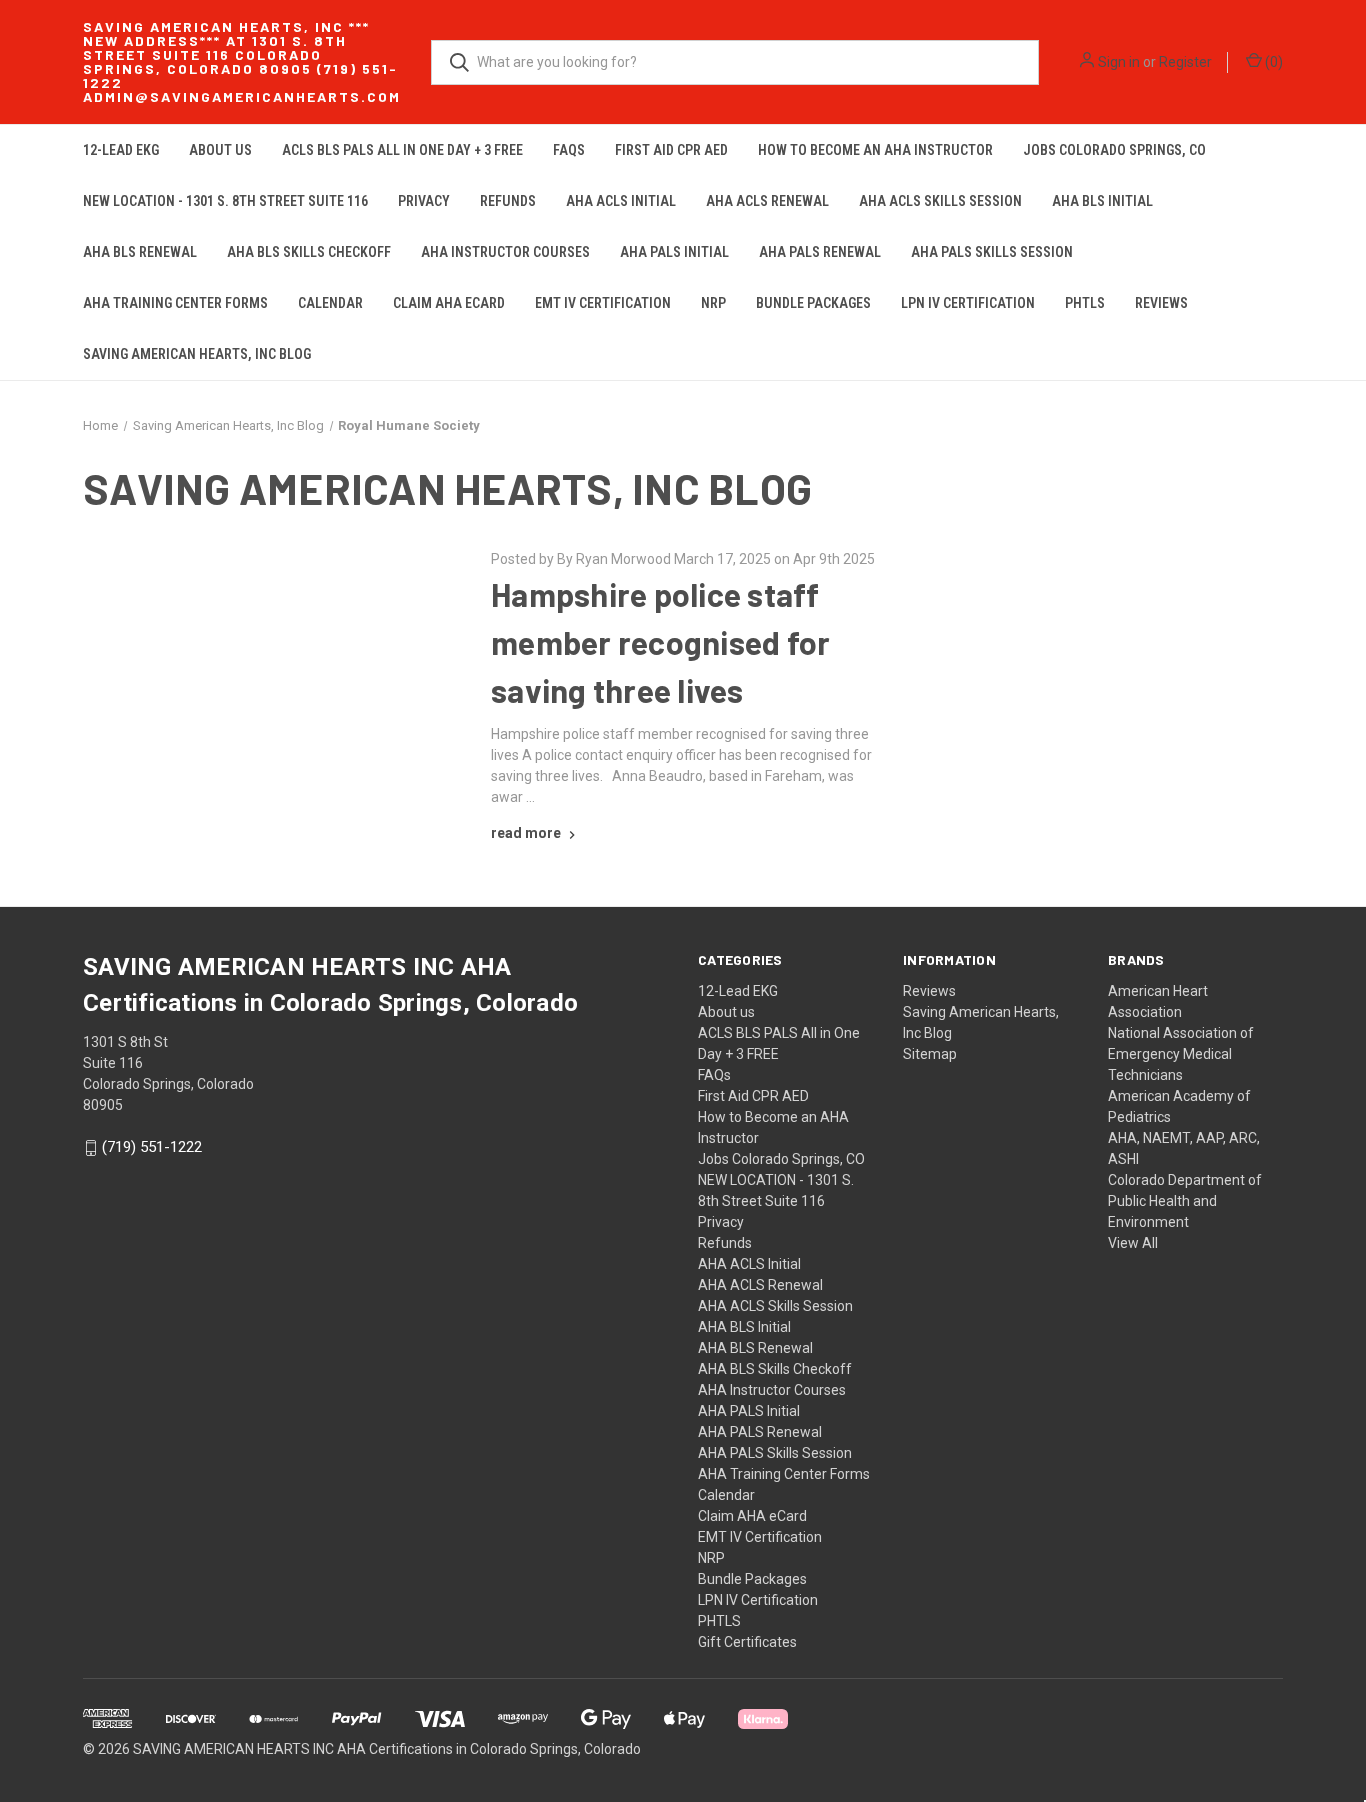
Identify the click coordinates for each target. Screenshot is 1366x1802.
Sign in (1119, 62)
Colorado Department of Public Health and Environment (1185, 1201)
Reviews (1161, 303)
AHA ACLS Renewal (767, 201)
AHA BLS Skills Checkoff (309, 252)
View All (1133, 1243)
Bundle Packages (813, 303)
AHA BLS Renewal (140, 252)
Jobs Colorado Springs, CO (1114, 150)
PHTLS (1085, 303)
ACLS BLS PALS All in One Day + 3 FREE (402, 150)
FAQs (569, 150)
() (1272, 62)
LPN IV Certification (968, 303)
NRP (713, 303)
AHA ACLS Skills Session (940, 201)
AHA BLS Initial (1102, 201)
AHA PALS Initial (674, 252)
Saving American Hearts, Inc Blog (197, 354)
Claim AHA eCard (449, 303)
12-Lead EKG (121, 150)
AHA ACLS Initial (621, 201)
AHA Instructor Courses (505, 252)
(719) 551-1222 (152, 1148)
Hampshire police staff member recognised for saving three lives (660, 642)
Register (1185, 62)
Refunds (508, 201)
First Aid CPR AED (671, 150)
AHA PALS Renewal (820, 252)
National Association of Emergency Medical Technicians (1181, 1054)
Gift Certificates (747, 1642)
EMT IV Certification (603, 303)
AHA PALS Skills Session (992, 252)
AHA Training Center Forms (175, 303)
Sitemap (930, 1054)
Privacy (424, 201)
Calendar (330, 303)
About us (220, 150)
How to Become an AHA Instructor (875, 150)
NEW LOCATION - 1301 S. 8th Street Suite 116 (225, 201)
